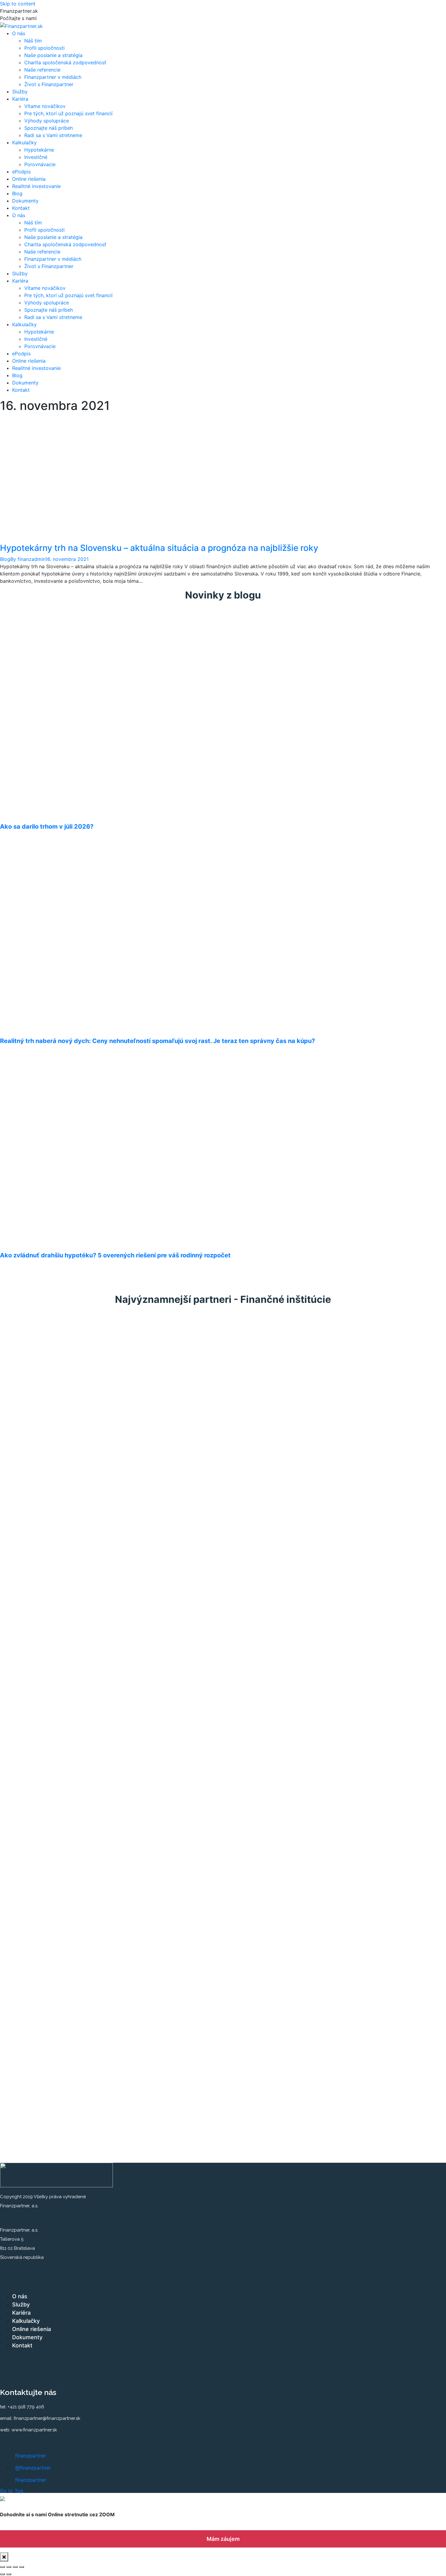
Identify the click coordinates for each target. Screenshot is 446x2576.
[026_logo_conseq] (26, 1903)
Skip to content (18, 4)
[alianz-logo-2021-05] (26, 1374)
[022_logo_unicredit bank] (26, 1815)
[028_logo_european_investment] (26, 1962)
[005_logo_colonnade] (26, 1403)
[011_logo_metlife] (26, 1580)
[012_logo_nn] (26, 1609)
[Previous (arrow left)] (2, 2574)
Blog (5, 559)
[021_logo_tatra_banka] (26, 1786)
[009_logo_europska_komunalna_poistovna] (26, 1521)
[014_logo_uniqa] (26, 1668)
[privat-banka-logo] (26, 2050)
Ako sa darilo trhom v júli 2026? (47, 827)
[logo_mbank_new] (26, 1727)
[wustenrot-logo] (26, 2109)
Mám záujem (223, 2539)
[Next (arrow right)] (9, 2574)
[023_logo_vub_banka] (26, 1844)
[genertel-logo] (26, 2021)
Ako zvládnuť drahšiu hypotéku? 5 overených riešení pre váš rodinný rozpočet (115, 1255)
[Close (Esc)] (2, 2567)
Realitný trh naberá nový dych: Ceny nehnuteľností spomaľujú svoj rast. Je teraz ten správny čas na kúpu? (157, 1041)
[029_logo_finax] (26, 1991)
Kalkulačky (26, 2321)
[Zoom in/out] (22, 2567)
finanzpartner (31, 2456)
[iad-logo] (26, 1933)
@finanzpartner (33, 2468)
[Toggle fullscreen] (15, 2567)
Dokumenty (27, 2337)
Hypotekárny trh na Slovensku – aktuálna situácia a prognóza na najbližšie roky (159, 548)
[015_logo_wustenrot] (26, 1697)
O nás (20, 2296)
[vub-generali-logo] (26, 2080)
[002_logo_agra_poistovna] (26, 1344)
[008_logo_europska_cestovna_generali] (26, 1491)
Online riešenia (32, 2329)
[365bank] (17, 2134)
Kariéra (21, 2313)
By (28, 559)
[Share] (9, 2567)
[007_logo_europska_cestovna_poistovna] (26, 1462)
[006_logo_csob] (26, 1433)
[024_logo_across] (26, 1874)
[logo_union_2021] (26, 1639)
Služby (21, 2304)
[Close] (4, 2557)
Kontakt (22, 2345)
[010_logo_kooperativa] (26, 1550)
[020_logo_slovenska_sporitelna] (26, 1756)
